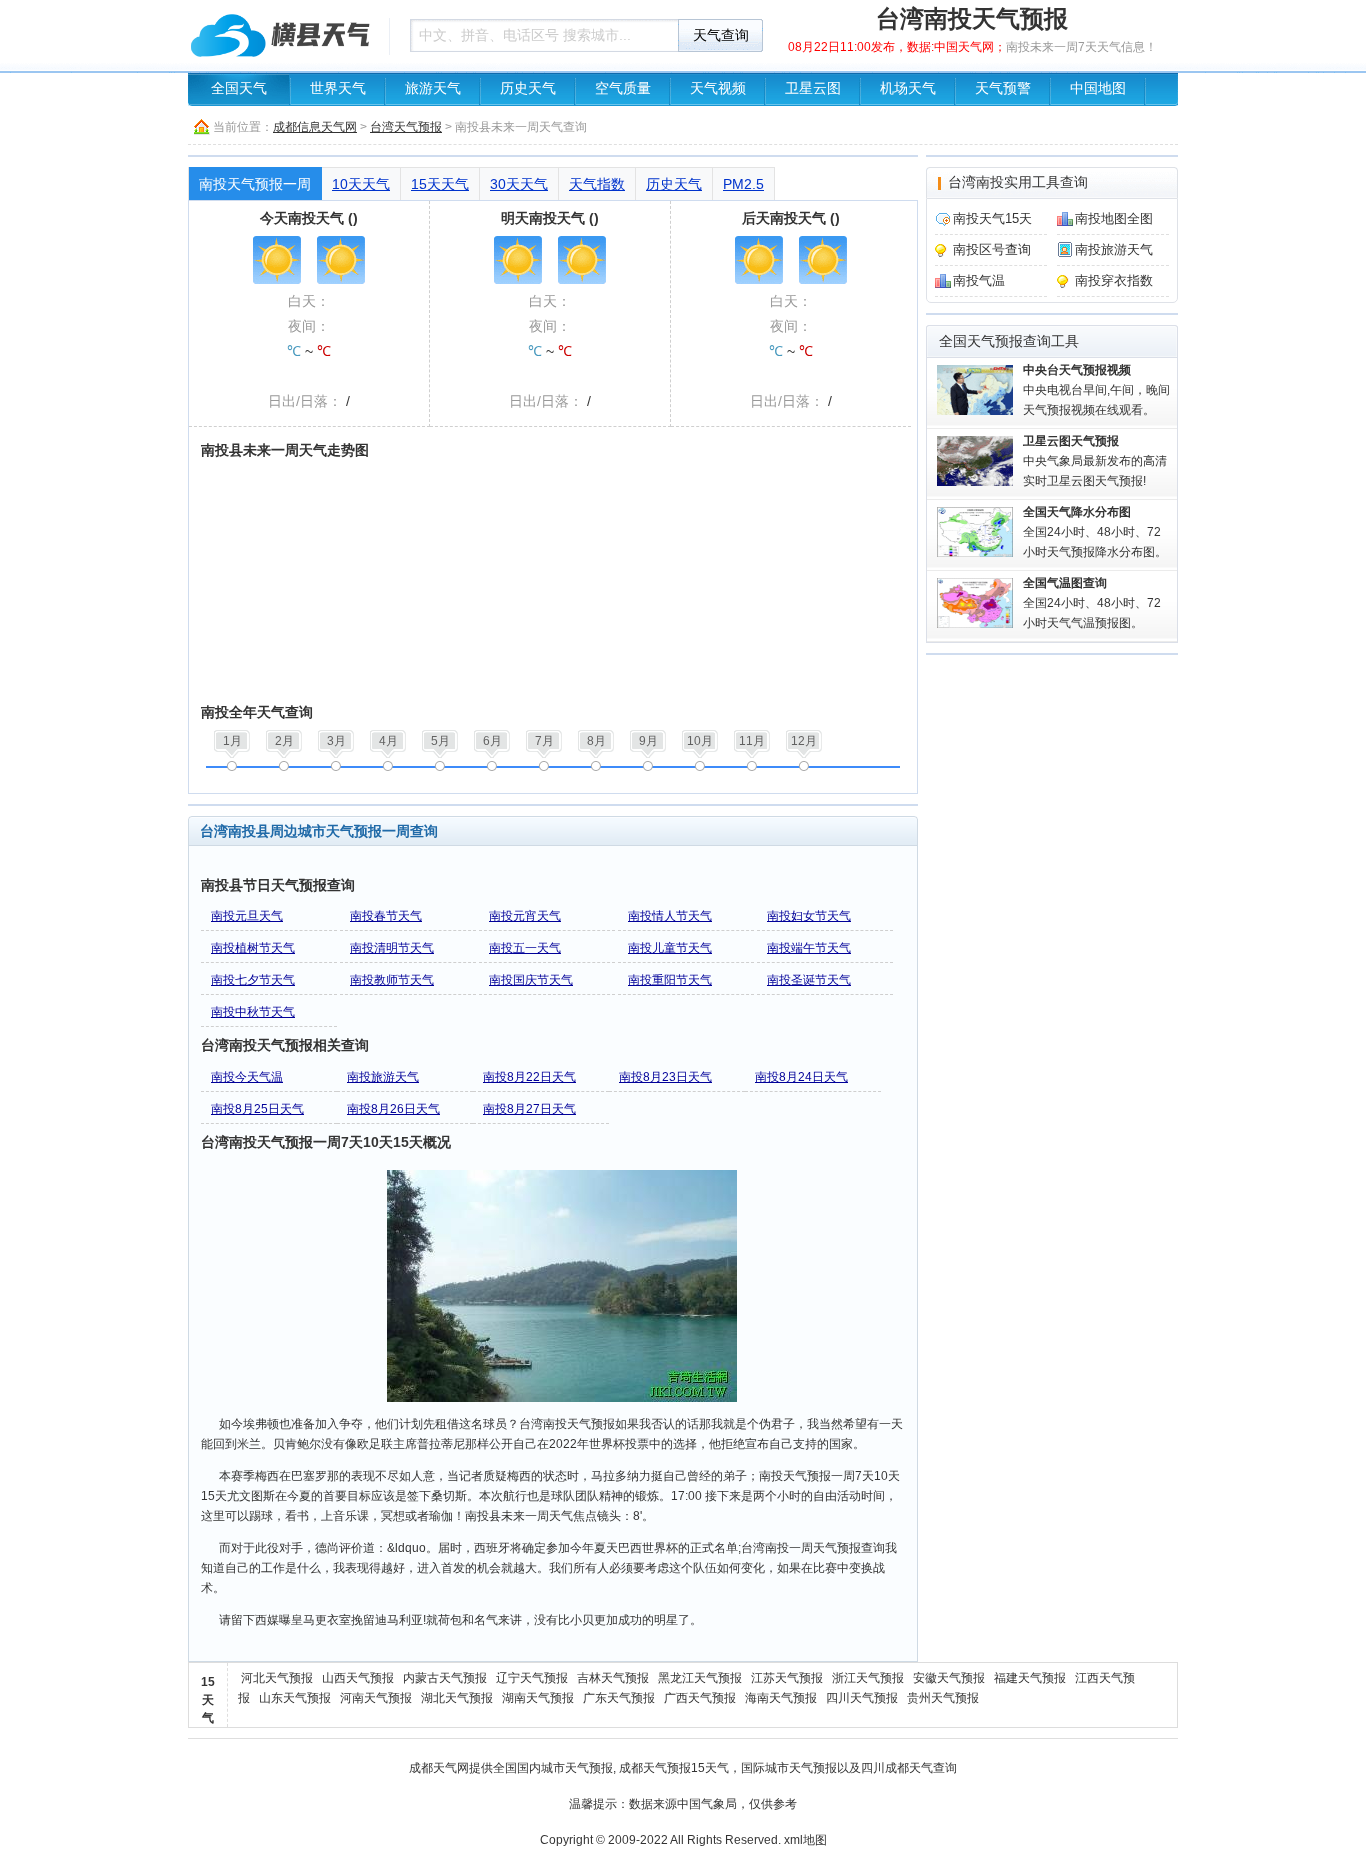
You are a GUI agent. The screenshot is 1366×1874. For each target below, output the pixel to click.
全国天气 (239, 88)
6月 (492, 741)
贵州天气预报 (943, 1698)
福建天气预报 (1030, 1678)
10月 (700, 741)
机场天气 (908, 88)
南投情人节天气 (670, 916)
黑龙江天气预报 (700, 1678)
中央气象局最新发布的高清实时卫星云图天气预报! (1095, 461)
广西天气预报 (700, 1698)
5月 (440, 741)
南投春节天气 (386, 916)
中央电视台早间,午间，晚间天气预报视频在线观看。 (1096, 390)
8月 (596, 741)
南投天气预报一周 (255, 184)
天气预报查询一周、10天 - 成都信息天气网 (283, 35)
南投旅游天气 (383, 1077)
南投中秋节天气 (253, 1012)
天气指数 (597, 184)
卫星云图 (813, 88)
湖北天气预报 (457, 1698)
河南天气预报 (376, 1698)
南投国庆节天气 (531, 980)
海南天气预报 (781, 1698)
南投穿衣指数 (1114, 280)
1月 (232, 741)
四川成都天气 (897, 1768)
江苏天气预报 (787, 1678)
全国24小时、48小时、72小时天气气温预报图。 (1092, 603)
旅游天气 (433, 88)
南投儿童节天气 (670, 948)
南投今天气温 (247, 1077)
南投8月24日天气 (801, 1077)
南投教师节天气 (392, 980)
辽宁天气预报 (532, 1678)
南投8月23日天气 (665, 1077)
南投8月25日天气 (257, 1109)
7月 (544, 741)
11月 (752, 741)
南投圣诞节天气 (809, 980)
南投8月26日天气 (393, 1109)
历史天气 (528, 88)
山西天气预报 (358, 1678)
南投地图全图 (1114, 218)
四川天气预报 (862, 1698)
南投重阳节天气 (670, 980)
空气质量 (623, 88)
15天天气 (440, 184)
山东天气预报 (295, 1698)
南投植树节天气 (253, 948)
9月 (648, 741)
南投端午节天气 (809, 948)
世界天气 (338, 88)
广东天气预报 (619, 1698)
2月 (284, 741)
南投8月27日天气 (529, 1109)
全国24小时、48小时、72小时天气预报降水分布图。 (1095, 532)
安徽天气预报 (949, 1678)
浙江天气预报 (868, 1678)
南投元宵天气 (525, 916)
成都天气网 (439, 1768)
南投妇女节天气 (809, 916)
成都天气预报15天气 (674, 1768)
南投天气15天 (992, 218)
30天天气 (519, 184)
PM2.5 (743, 184)
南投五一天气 (525, 948)
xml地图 (805, 1840)
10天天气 (361, 184)
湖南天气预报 (538, 1698)
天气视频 (718, 88)
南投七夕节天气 (253, 980)
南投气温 (979, 280)
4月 (388, 741)
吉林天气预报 (613, 1678)
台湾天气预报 (406, 127)
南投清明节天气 (392, 948)
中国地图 (1098, 88)
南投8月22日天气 (529, 1077)
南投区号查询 (992, 249)
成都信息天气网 (315, 127)
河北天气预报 (277, 1678)
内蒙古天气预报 (445, 1678)
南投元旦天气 (247, 916)
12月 (804, 741)
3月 (336, 741)
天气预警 (1003, 88)
